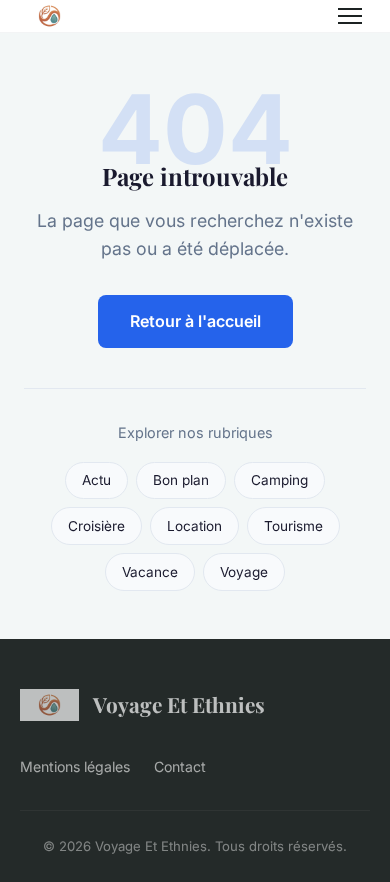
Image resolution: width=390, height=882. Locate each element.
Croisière (96, 526)
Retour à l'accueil (195, 321)
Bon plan (181, 480)
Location (194, 526)
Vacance (150, 572)
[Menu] (350, 16)
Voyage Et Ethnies (179, 704)
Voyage (244, 572)
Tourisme (293, 526)
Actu (96, 480)
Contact (180, 766)
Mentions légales (75, 766)
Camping (279, 480)
